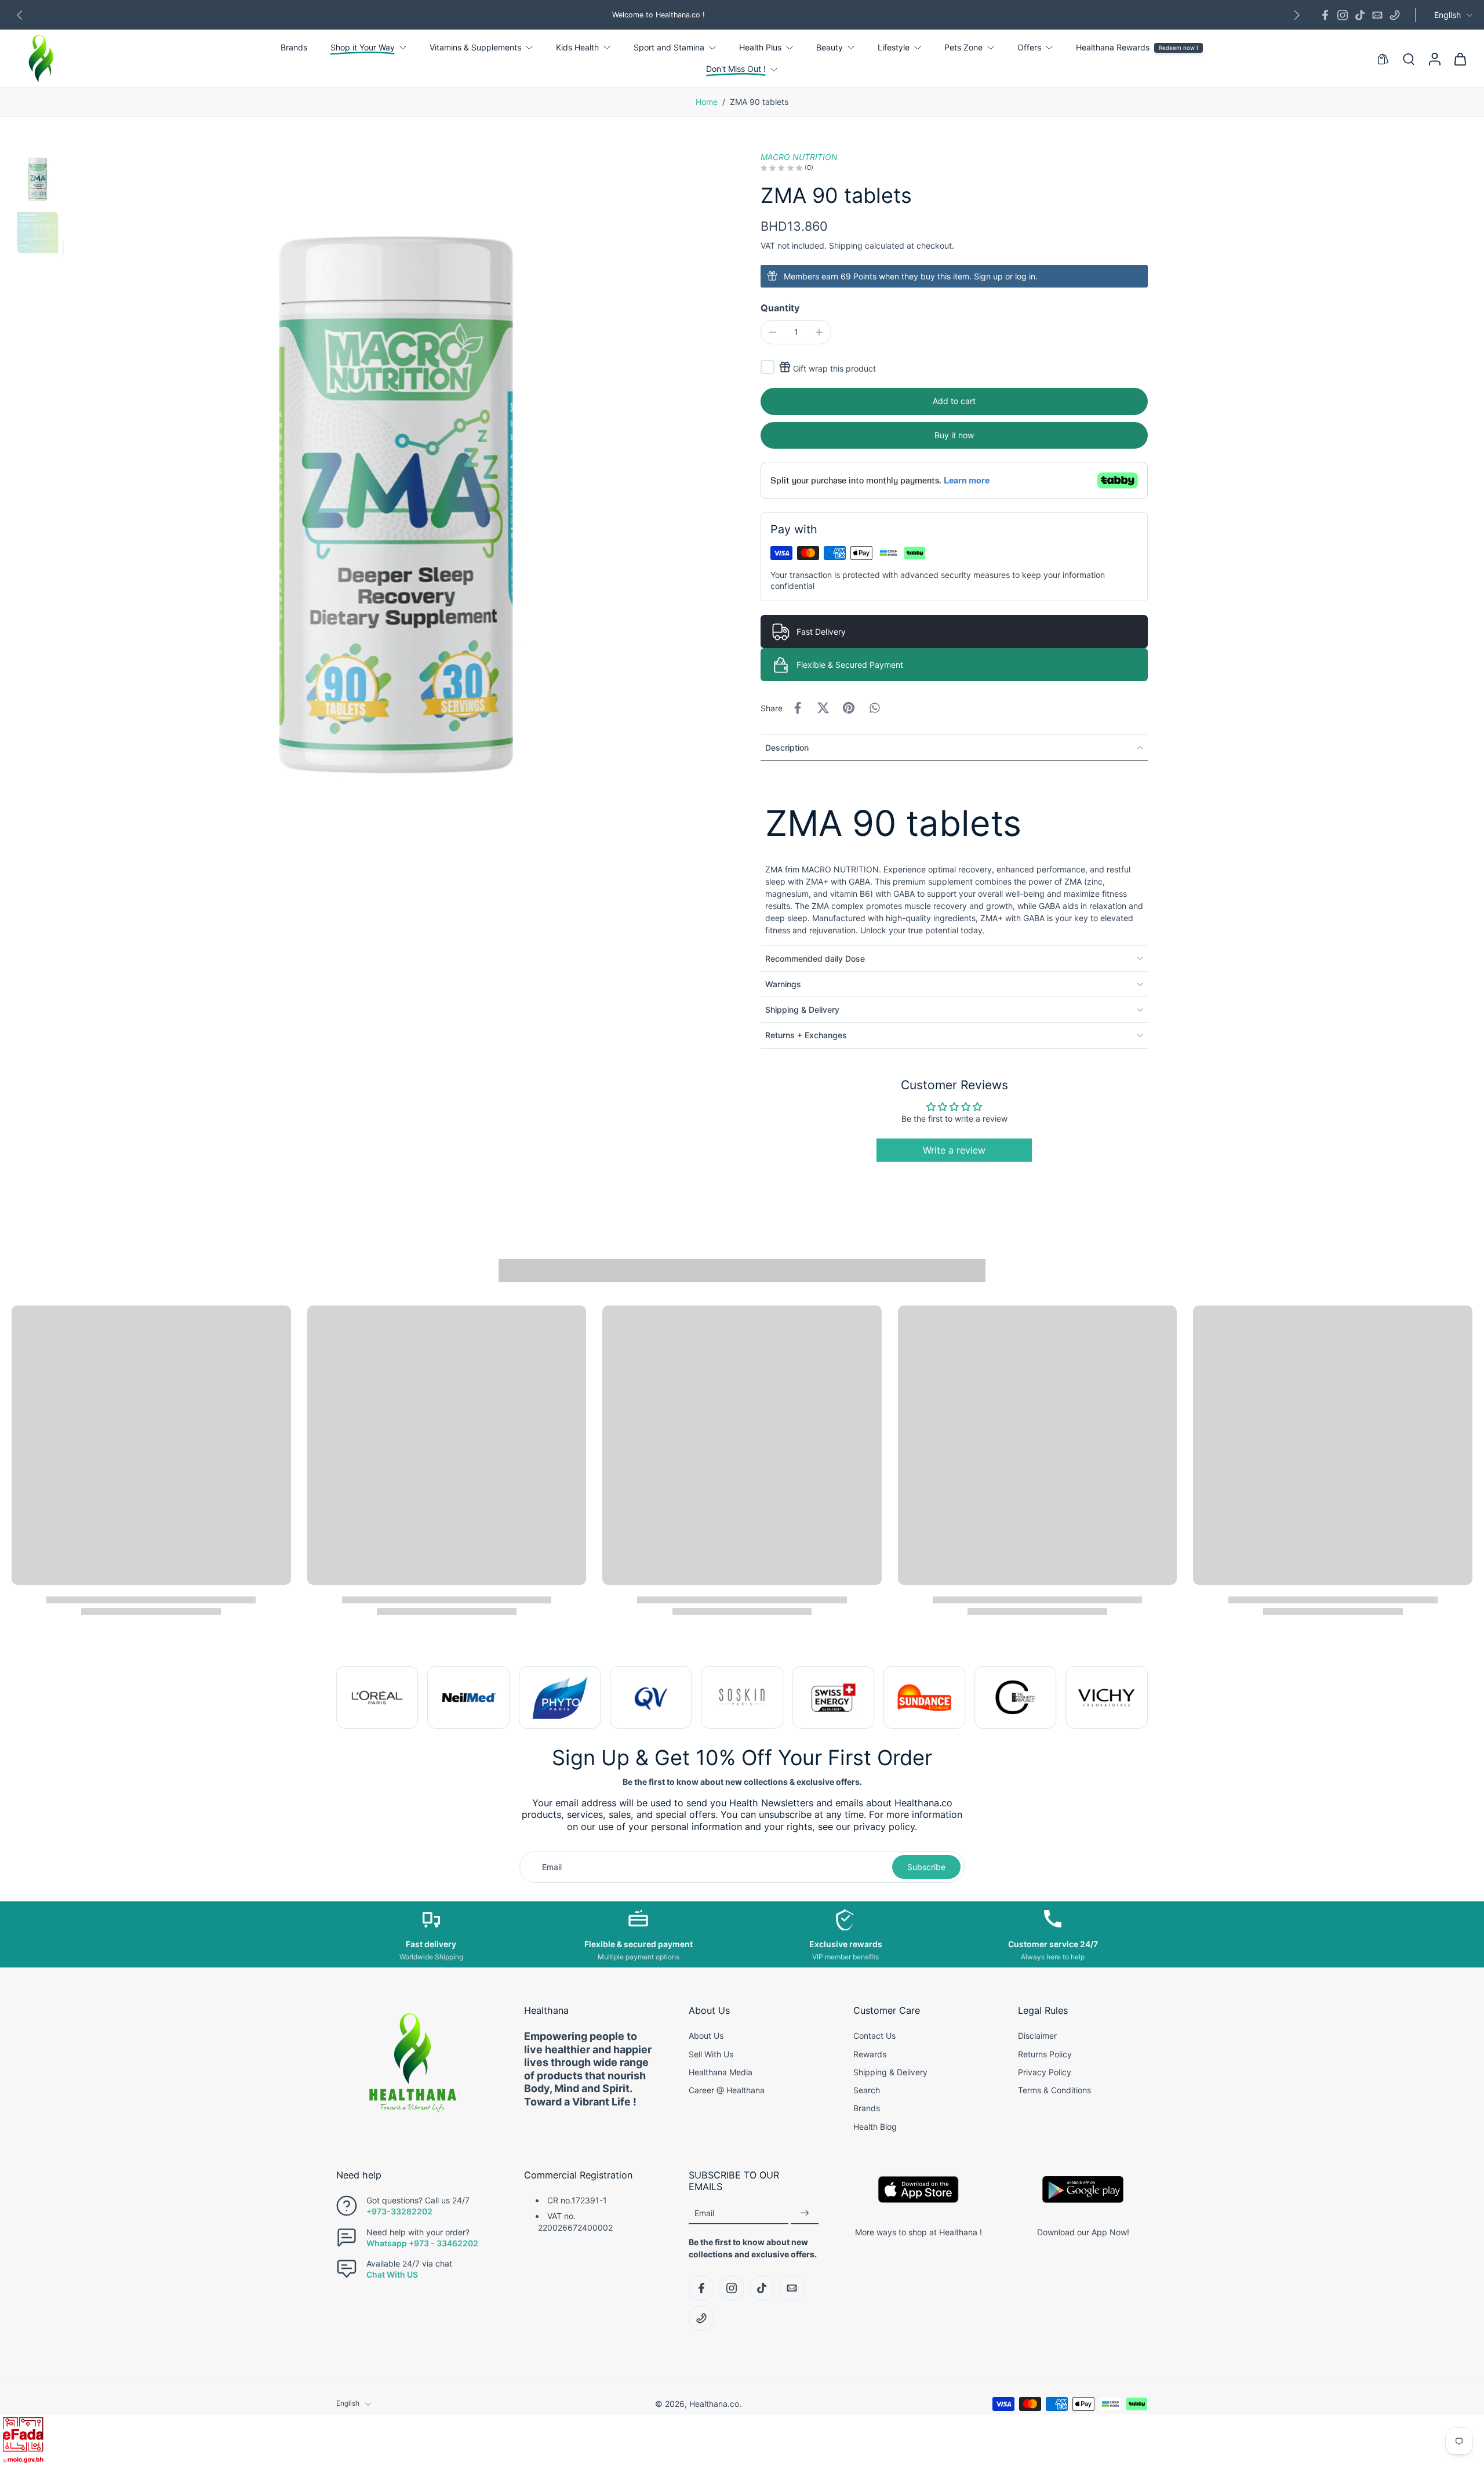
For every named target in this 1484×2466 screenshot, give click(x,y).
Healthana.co (714, 2404)
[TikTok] (1360, 15)
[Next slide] (1297, 15)
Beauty (830, 47)
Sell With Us (711, 2054)
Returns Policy (1045, 2054)
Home (707, 102)
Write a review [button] (954, 1150)
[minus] (773, 332)
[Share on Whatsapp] (874, 708)
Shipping (847, 245)
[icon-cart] (1460, 59)
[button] (954, 401)
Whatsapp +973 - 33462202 (422, 2243)
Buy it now (954, 435)
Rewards (870, 2054)
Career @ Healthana (727, 2090)
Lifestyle (894, 47)
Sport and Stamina (669, 47)
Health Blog (875, 2127)
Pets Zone (963, 47)
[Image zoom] (396, 479)
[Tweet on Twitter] (823, 708)
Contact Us (874, 2036)
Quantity (780, 308)
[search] (1409, 59)
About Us (706, 2036)
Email (704, 2213)
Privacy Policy (1045, 2072)
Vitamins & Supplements (475, 47)
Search (867, 2090)
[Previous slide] (20, 15)
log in (1025, 276)
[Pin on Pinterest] (849, 708)
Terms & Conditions (1054, 2090)
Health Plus (760, 47)
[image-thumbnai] (38, 177)
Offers (1029, 47)
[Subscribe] (805, 2214)
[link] (377, 1697)
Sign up (988, 276)
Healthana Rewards (1113, 47)
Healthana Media (721, 2072)
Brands (294, 47)
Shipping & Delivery (890, 2072)
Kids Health (577, 47)
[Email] (1377, 15)
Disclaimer (1037, 2036)
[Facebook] (1325, 15)
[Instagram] (1343, 15)
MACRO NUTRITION (799, 157)
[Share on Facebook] (798, 708)
